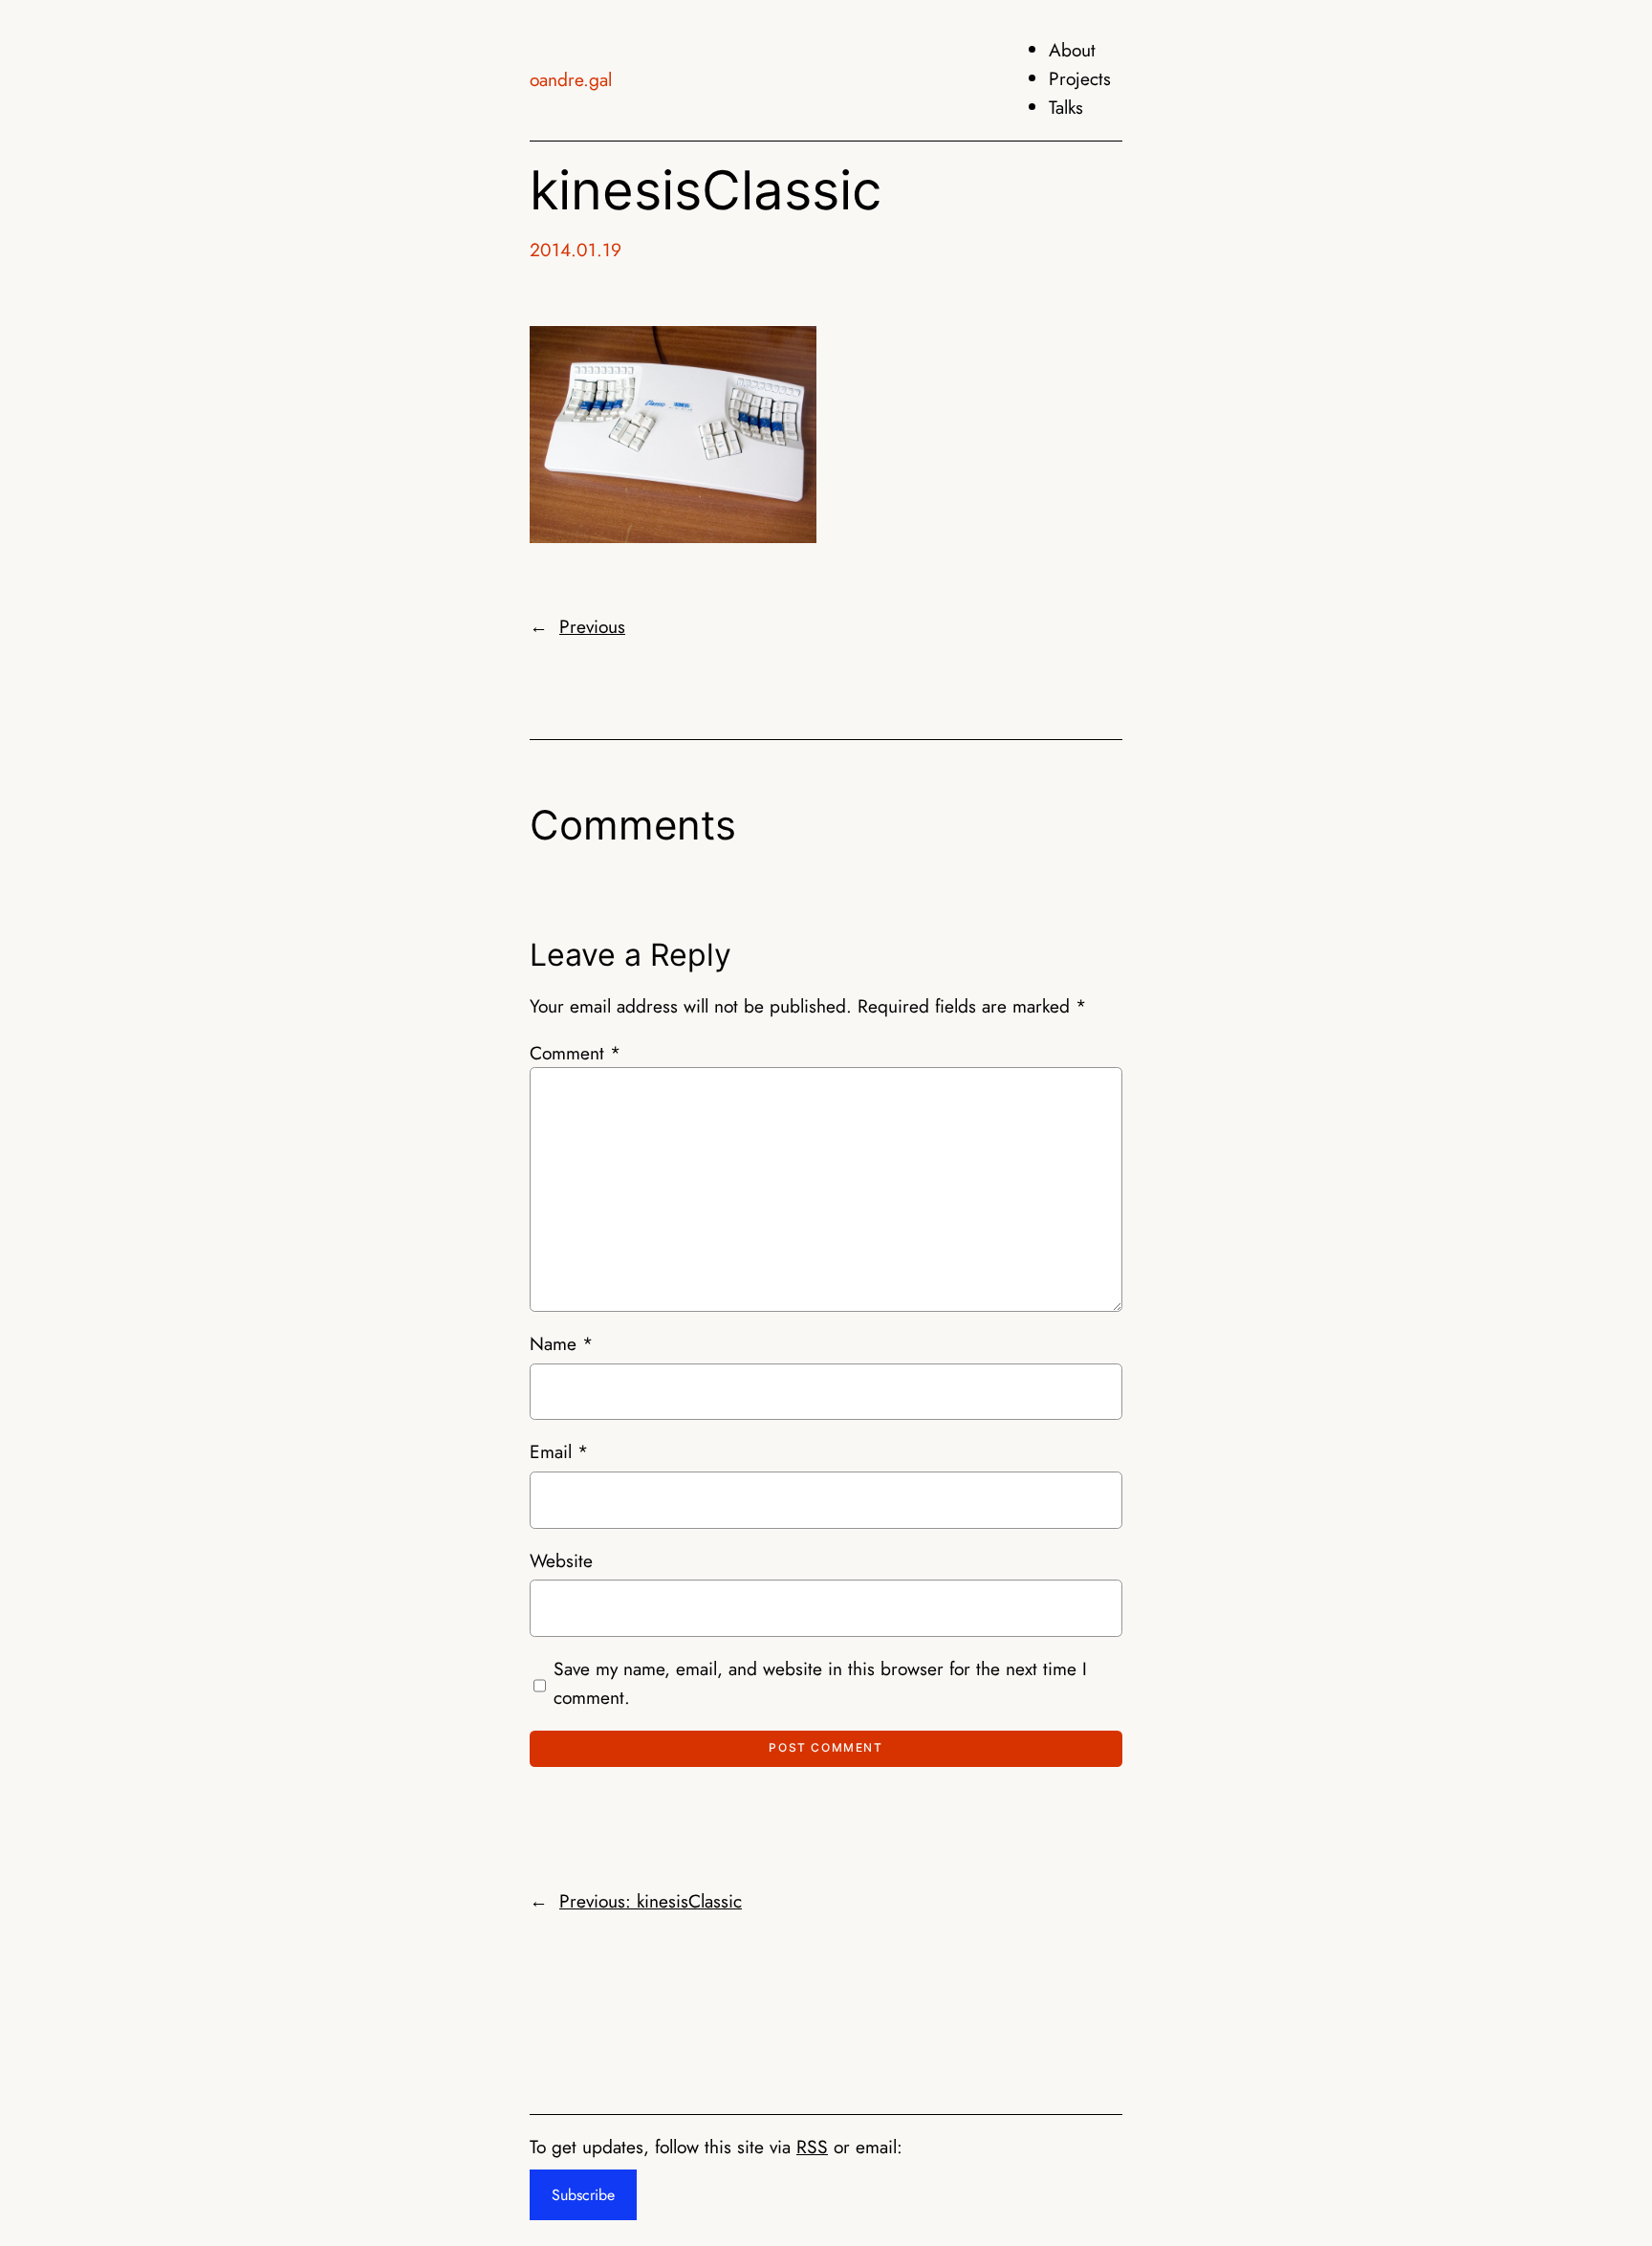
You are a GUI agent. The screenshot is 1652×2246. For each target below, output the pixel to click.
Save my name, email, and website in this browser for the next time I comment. (820, 1683)
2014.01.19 (576, 250)
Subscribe (583, 2195)
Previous (592, 626)
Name (561, 1343)
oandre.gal (571, 79)
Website (561, 1560)
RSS (812, 2147)
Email (559, 1451)
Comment (575, 1053)
